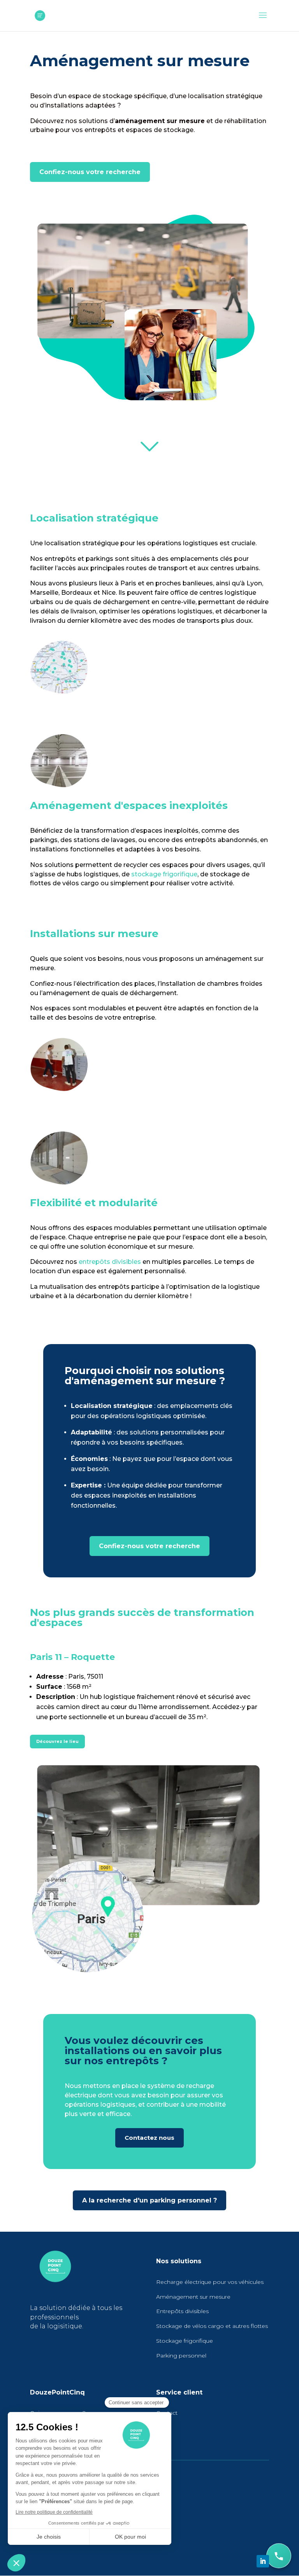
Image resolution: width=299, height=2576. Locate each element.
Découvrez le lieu (57, 1741)
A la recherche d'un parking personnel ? (149, 2200)
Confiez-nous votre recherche (90, 172)
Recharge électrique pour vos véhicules (210, 2282)
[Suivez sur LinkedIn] (263, 2561)
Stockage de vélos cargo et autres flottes (212, 2326)
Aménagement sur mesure (193, 2297)
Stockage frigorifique (185, 2341)
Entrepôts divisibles (182, 2311)
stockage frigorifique (164, 874)
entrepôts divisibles (110, 1262)
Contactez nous (149, 2138)
